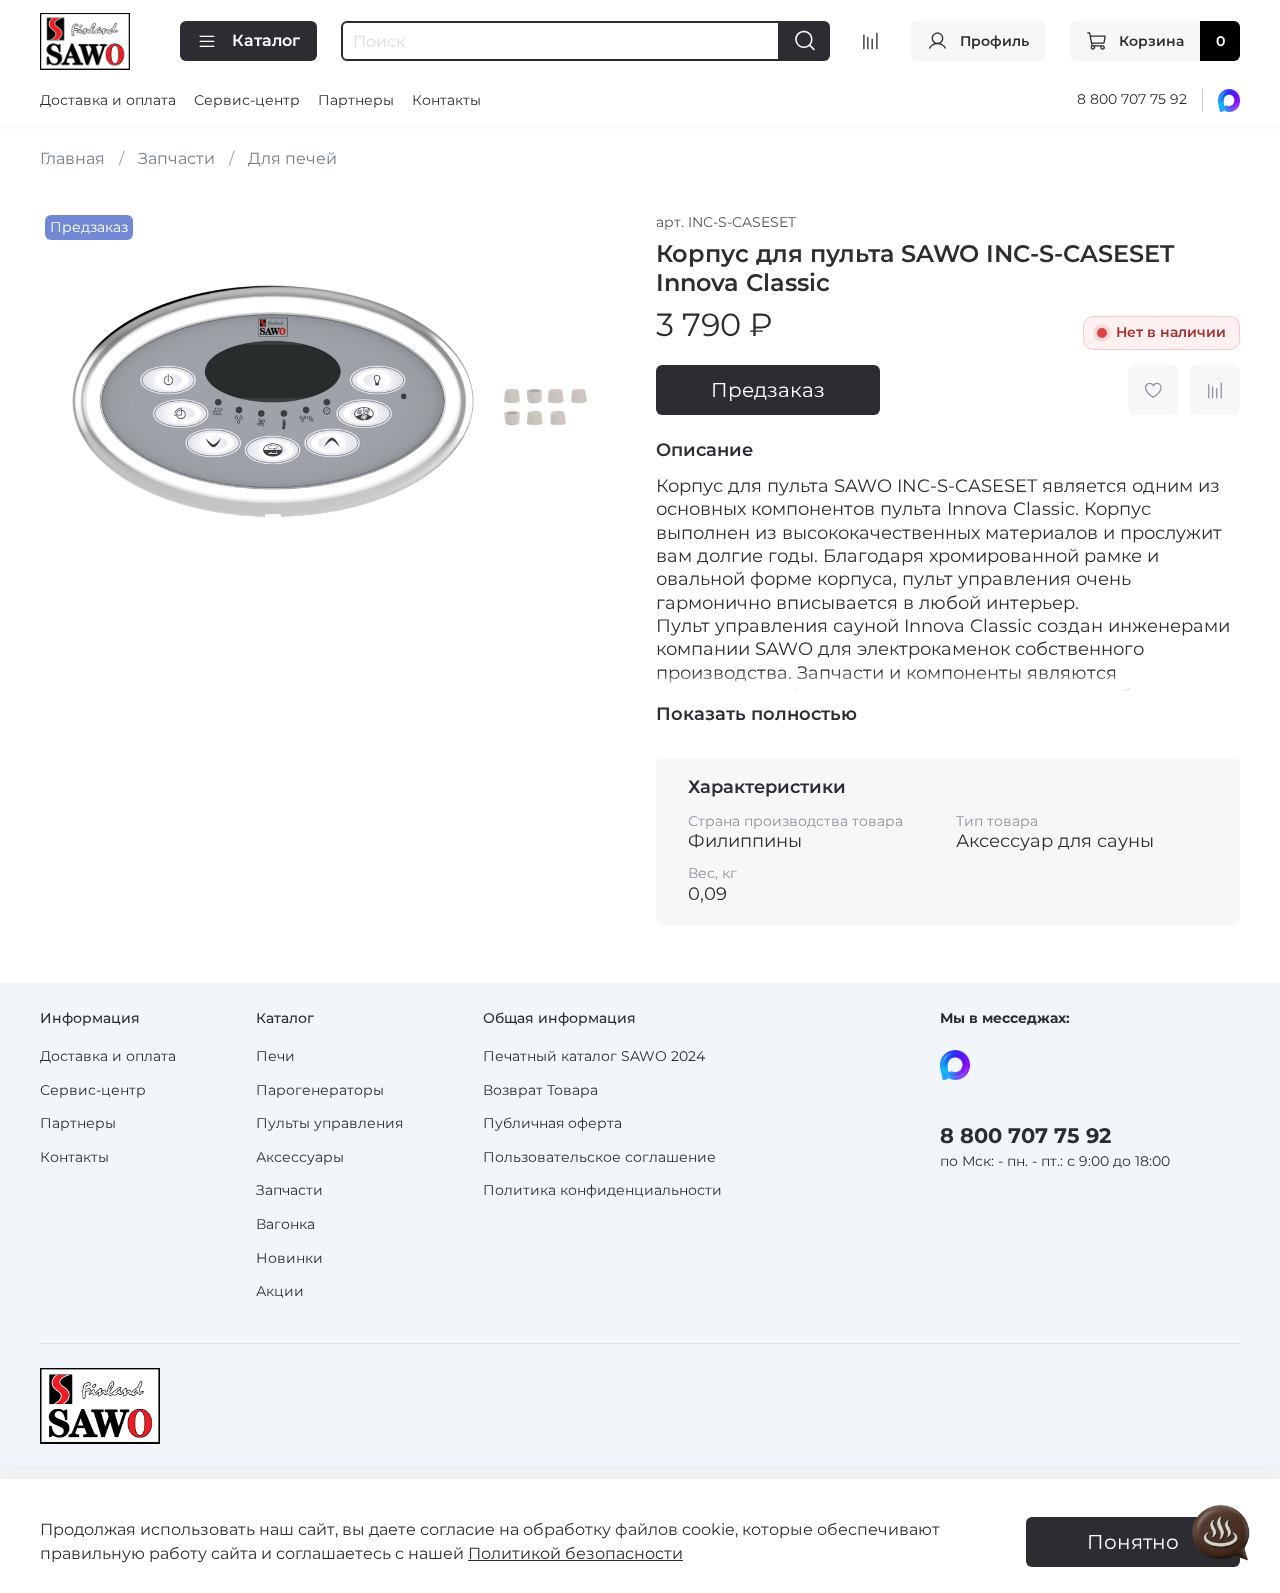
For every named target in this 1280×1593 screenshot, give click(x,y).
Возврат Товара (540, 1090)
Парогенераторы (320, 1090)
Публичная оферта (552, 1123)
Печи (275, 1056)
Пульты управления (329, 1123)
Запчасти (176, 158)
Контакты (446, 100)
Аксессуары (300, 1157)
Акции (280, 1291)
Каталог (266, 40)
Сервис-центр (247, 100)
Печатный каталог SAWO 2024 (594, 1056)
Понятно (1133, 1542)
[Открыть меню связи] (1221, 1534)
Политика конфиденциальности (602, 1190)
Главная (72, 158)
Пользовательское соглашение (599, 1157)
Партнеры (356, 100)
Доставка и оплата (108, 100)
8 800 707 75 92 (1132, 99)
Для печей (292, 158)
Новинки (289, 1258)
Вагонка (285, 1224)
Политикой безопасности (575, 1553)
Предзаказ (768, 390)
